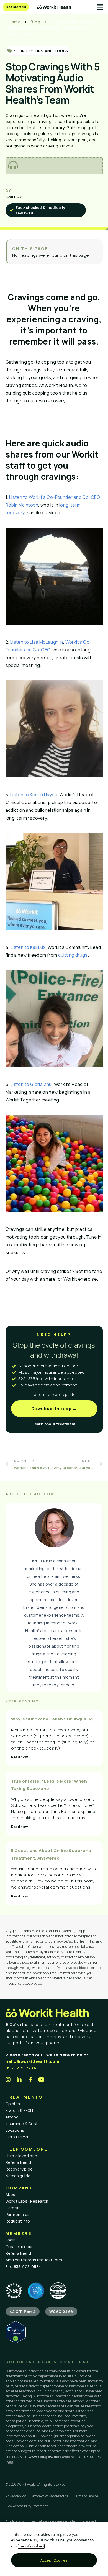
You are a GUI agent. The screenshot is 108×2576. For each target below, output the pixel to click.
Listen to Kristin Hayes (34, 795)
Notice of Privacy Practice (50, 2496)
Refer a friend (18, 2162)
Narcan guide (18, 2176)
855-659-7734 (21, 2068)
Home (15, 22)
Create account (20, 2247)
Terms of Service (86, 2496)
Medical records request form (34, 2260)
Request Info (18, 2221)
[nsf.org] (14, 2291)
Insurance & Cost (22, 2124)
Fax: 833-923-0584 (23, 2266)
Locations (15, 2130)
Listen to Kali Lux (28, 947)
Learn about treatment (54, 1424)
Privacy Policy (16, 2496)
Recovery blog (19, 2169)
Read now (20, 1757)
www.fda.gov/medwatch (51, 2457)
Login (11, 2240)
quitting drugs (73, 955)
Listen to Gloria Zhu (31, 1084)
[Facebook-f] (30, 2080)
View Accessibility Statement (27, 2506)
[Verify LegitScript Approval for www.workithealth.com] (16, 2342)
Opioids (13, 2104)
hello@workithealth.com (33, 2061)
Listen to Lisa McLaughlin (37, 642)
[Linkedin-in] (19, 2080)
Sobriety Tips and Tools (41, 51)
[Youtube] (42, 2080)
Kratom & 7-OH (19, 2110)
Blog (35, 22)
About (11, 2194)
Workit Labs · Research (27, 2201)
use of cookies (31, 2546)
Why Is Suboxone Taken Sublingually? (52, 1719)
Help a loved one (21, 2156)
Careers (13, 2208)
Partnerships (18, 2214)
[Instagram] (8, 2080)
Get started (17, 2137)
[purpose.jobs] (58, 2291)
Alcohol (13, 2117)
